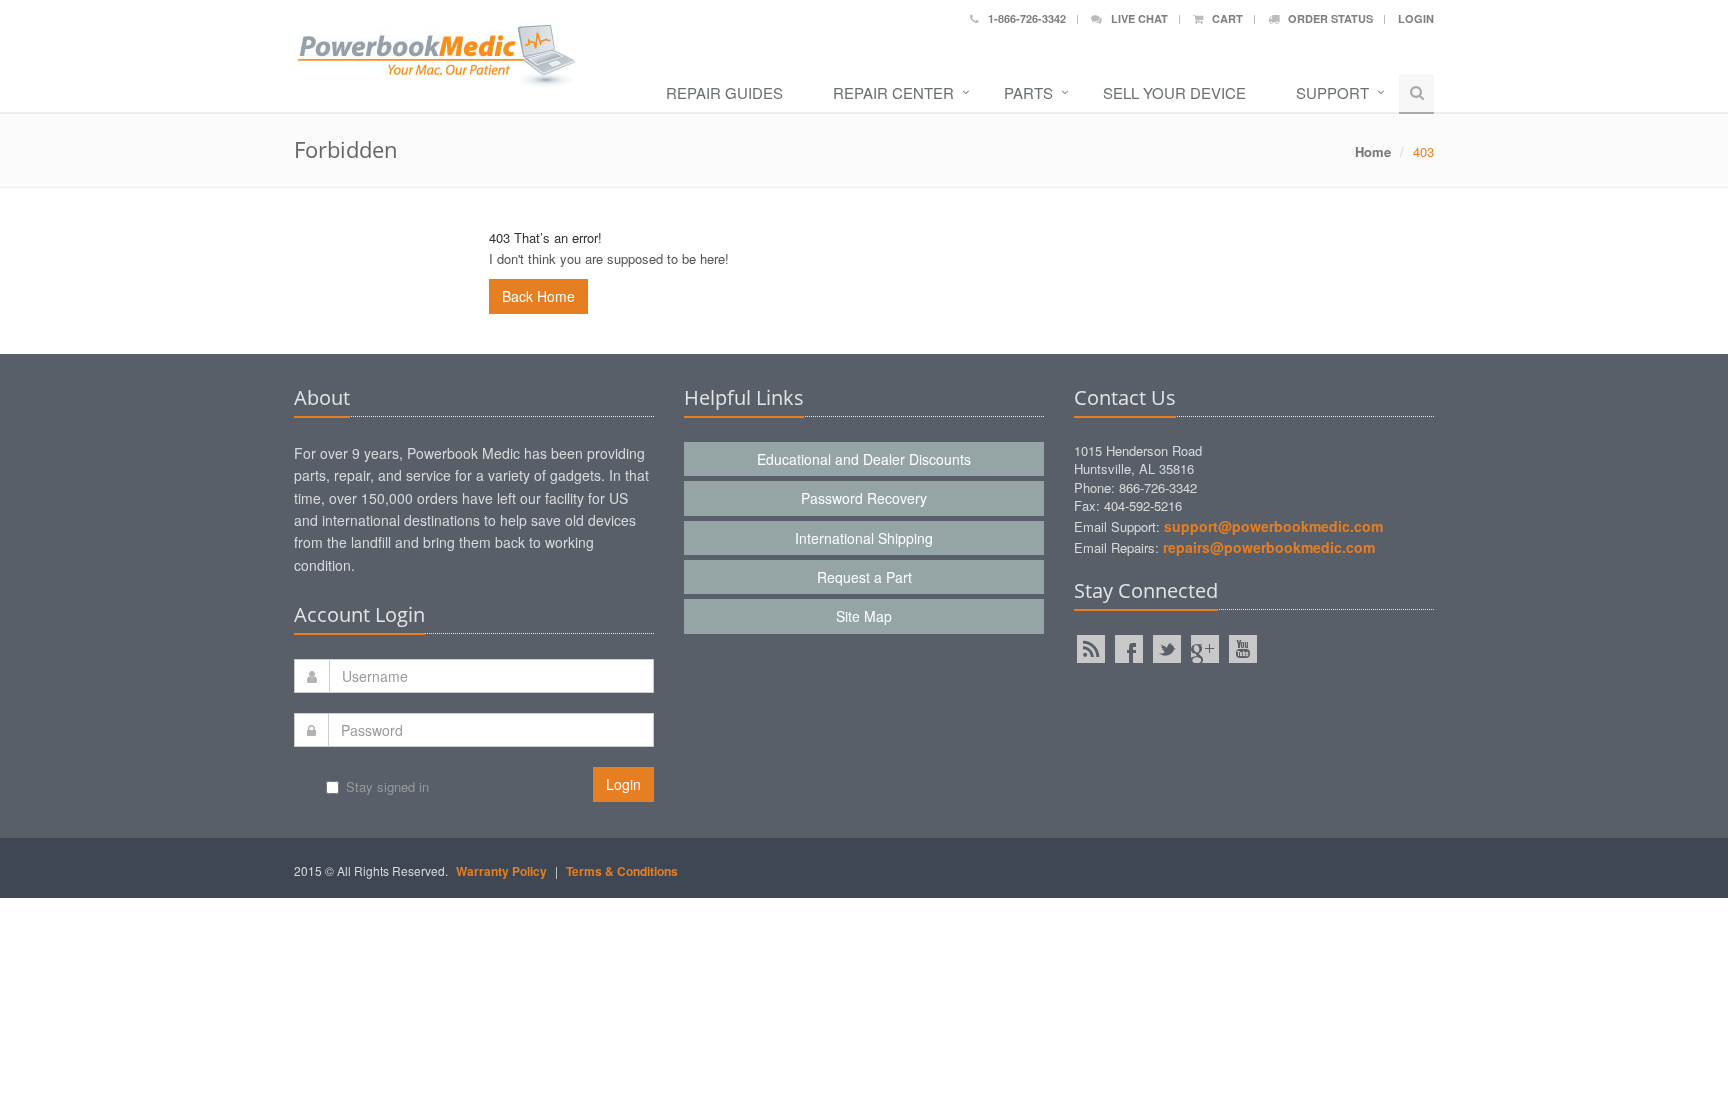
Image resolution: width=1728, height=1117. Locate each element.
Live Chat (1135, 18)
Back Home (538, 296)
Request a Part (864, 577)
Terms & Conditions (622, 871)
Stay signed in (387, 786)
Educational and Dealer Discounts (864, 459)
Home (1373, 151)
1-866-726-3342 (1022, 18)
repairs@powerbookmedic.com (1269, 547)
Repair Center (893, 92)
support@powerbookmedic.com (1273, 526)
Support (1332, 92)
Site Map (864, 616)
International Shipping (864, 538)
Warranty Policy (501, 871)
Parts (1028, 92)
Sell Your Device (1174, 92)
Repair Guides (724, 92)
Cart (1223, 18)
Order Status (1326, 18)
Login (1416, 18)
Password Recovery (864, 498)
